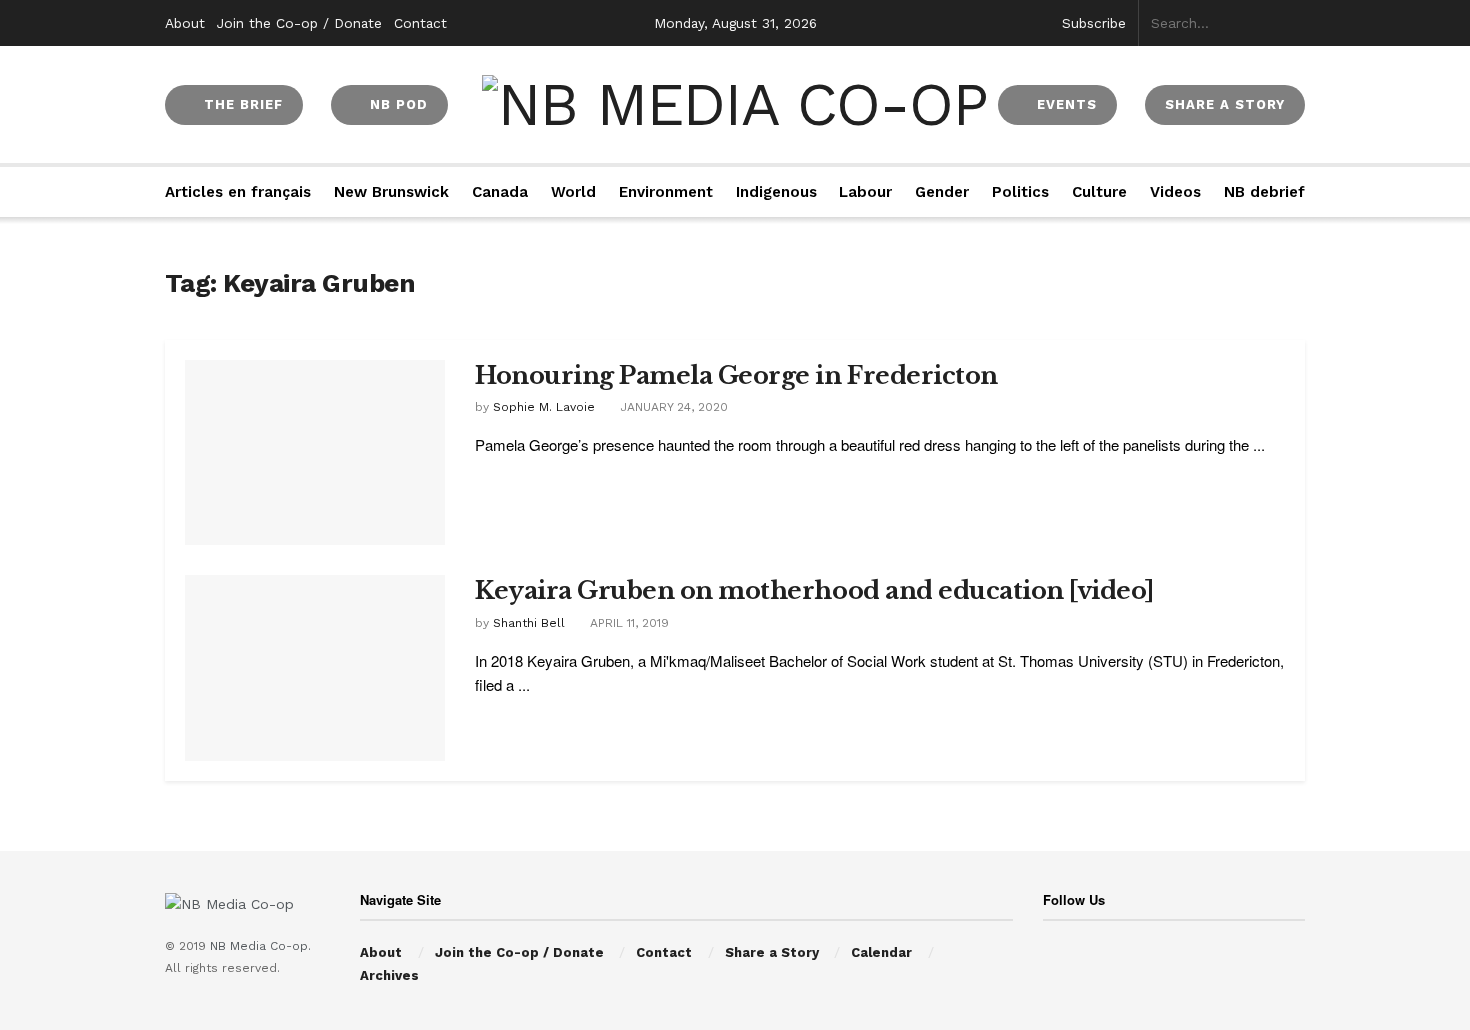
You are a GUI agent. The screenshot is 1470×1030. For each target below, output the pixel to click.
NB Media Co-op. (260, 946)
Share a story (1225, 104)
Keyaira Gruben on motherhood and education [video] (814, 590)
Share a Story (772, 952)
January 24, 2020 (672, 407)
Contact (420, 23)
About (185, 23)
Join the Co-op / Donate (299, 23)
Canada (500, 192)
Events (1064, 104)
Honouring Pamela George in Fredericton (736, 375)
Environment (666, 192)
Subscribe (1094, 23)
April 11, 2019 (627, 623)
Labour (865, 192)
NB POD (396, 104)
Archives (389, 975)
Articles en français (238, 192)
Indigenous (776, 192)
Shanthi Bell (529, 623)
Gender (942, 192)
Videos (1175, 192)
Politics (1020, 192)
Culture (1099, 192)
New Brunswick (391, 192)
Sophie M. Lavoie (544, 407)
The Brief (241, 104)
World (573, 192)
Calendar (881, 952)
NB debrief (1264, 192)
